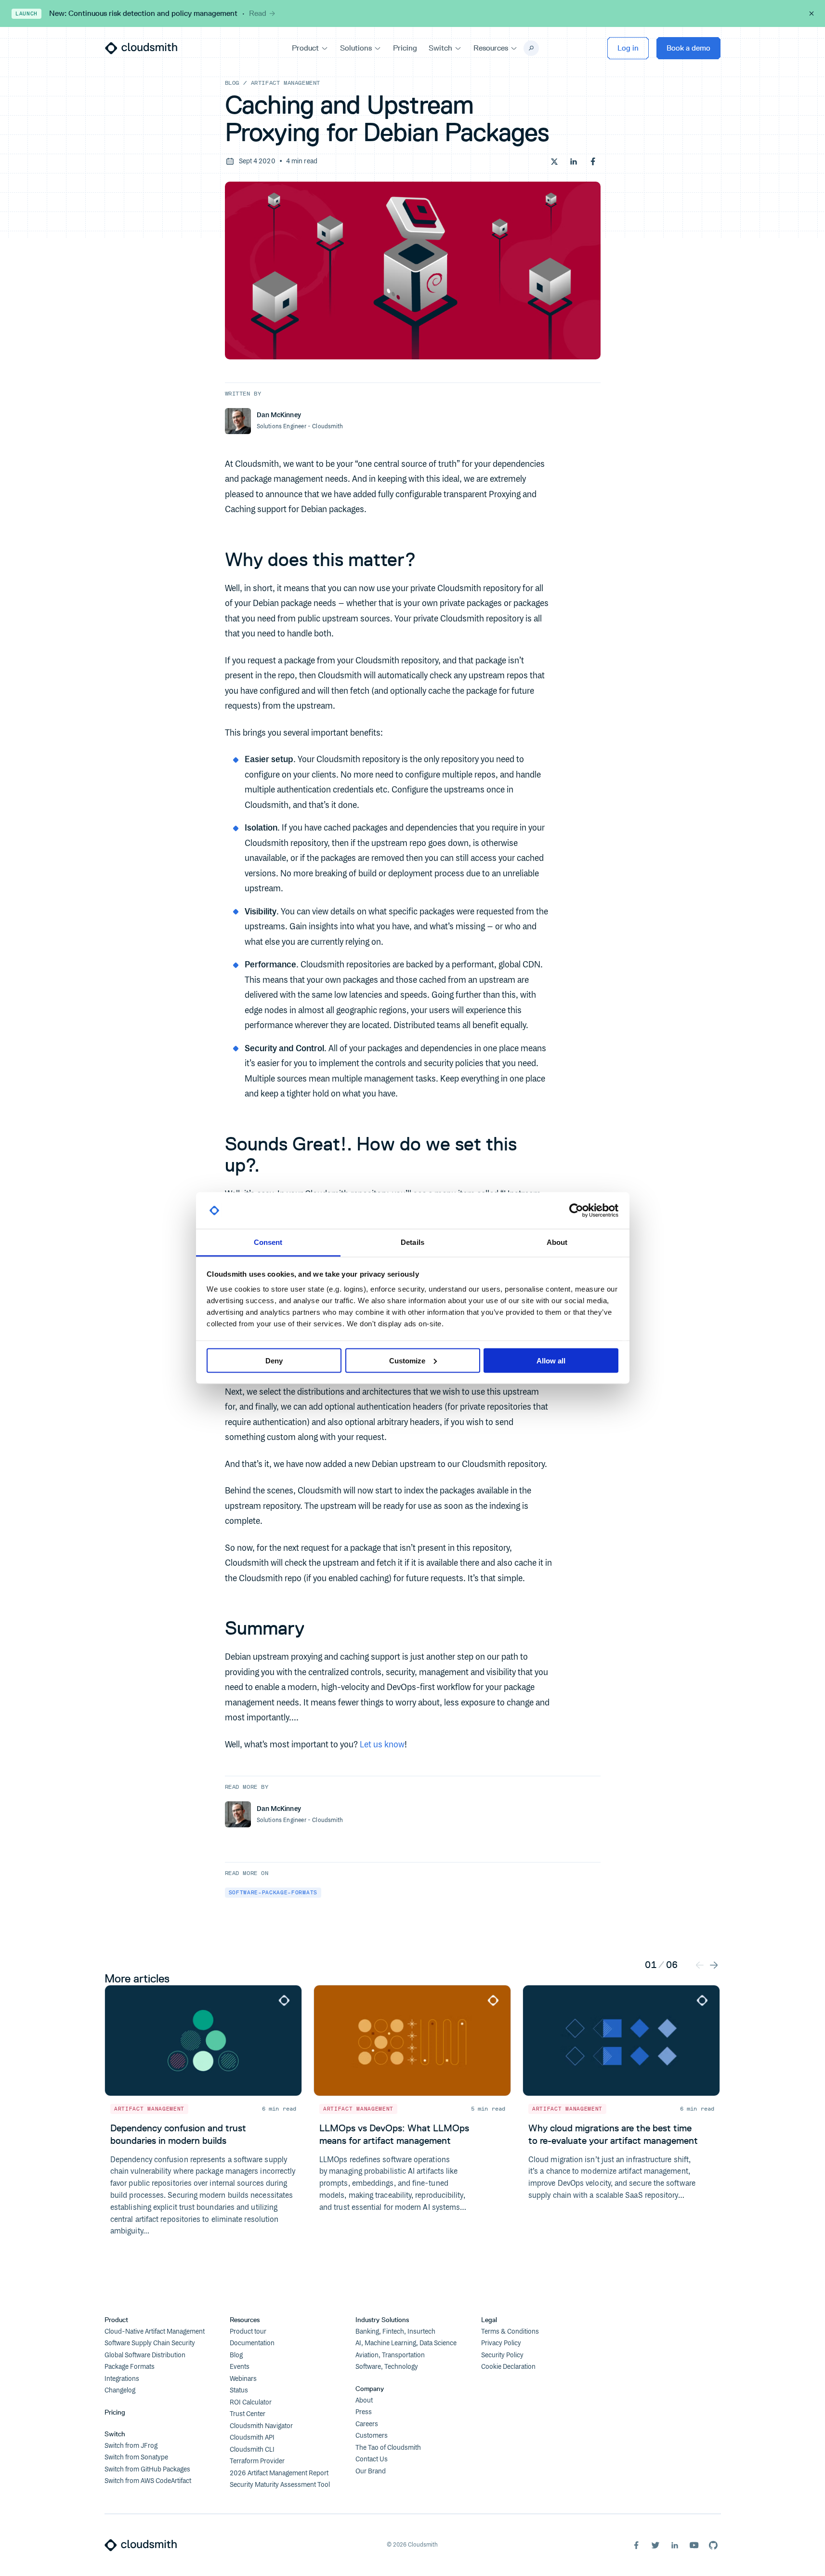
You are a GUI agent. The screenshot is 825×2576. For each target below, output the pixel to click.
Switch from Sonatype (136, 2457)
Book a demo (688, 48)
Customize (407, 1360)
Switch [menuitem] (440, 48)
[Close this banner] (812, 13)
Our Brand (371, 2471)
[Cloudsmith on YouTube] (694, 2545)
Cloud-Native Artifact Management (155, 2332)
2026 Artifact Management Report (279, 2473)
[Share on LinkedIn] (574, 161)
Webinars (243, 2379)
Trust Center (248, 2414)
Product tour (248, 2332)
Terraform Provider (257, 2461)
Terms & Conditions (510, 2332)
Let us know (382, 1745)
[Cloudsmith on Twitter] (655, 2545)
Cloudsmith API (252, 2438)
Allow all (551, 1360)
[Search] (531, 48)
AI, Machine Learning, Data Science (406, 2343)
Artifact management (286, 83)
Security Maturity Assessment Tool (280, 2485)
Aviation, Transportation (390, 2355)
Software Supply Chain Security (150, 2343)
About (364, 2401)
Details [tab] (412, 1242)
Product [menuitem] (305, 48)
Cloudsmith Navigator (261, 2426)
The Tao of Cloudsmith (388, 2448)
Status (239, 2391)
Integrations (122, 2379)
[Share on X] (554, 161)
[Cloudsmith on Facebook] (636, 2545)
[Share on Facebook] (593, 161)
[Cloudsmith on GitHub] (713, 2545)
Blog (232, 83)
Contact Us (372, 2459)
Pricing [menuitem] (405, 48)
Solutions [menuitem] (356, 48)
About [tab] (557, 1242)
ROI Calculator (251, 2403)
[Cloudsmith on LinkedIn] (675, 2545)
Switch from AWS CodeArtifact (148, 2481)
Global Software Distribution (145, 2355)
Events (240, 2367)
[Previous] (700, 1964)
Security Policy (502, 2355)
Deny (274, 1360)
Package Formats (130, 2367)
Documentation (252, 2343)
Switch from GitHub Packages (147, 2470)
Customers (372, 2436)
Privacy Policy (501, 2343)
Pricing (115, 2412)
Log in (628, 48)
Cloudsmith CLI (252, 2450)
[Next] (714, 1964)
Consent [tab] (268, 1242)
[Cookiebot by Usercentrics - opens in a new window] (576, 1211)
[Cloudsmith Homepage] (141, 48)
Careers (367, 2424)
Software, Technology (387, 2367)
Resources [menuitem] (491, 48)
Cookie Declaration (508, 2367)
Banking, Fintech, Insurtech (395, 2332)
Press (364, 2412)
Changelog (120, 2391)
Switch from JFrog (131, 2446)
